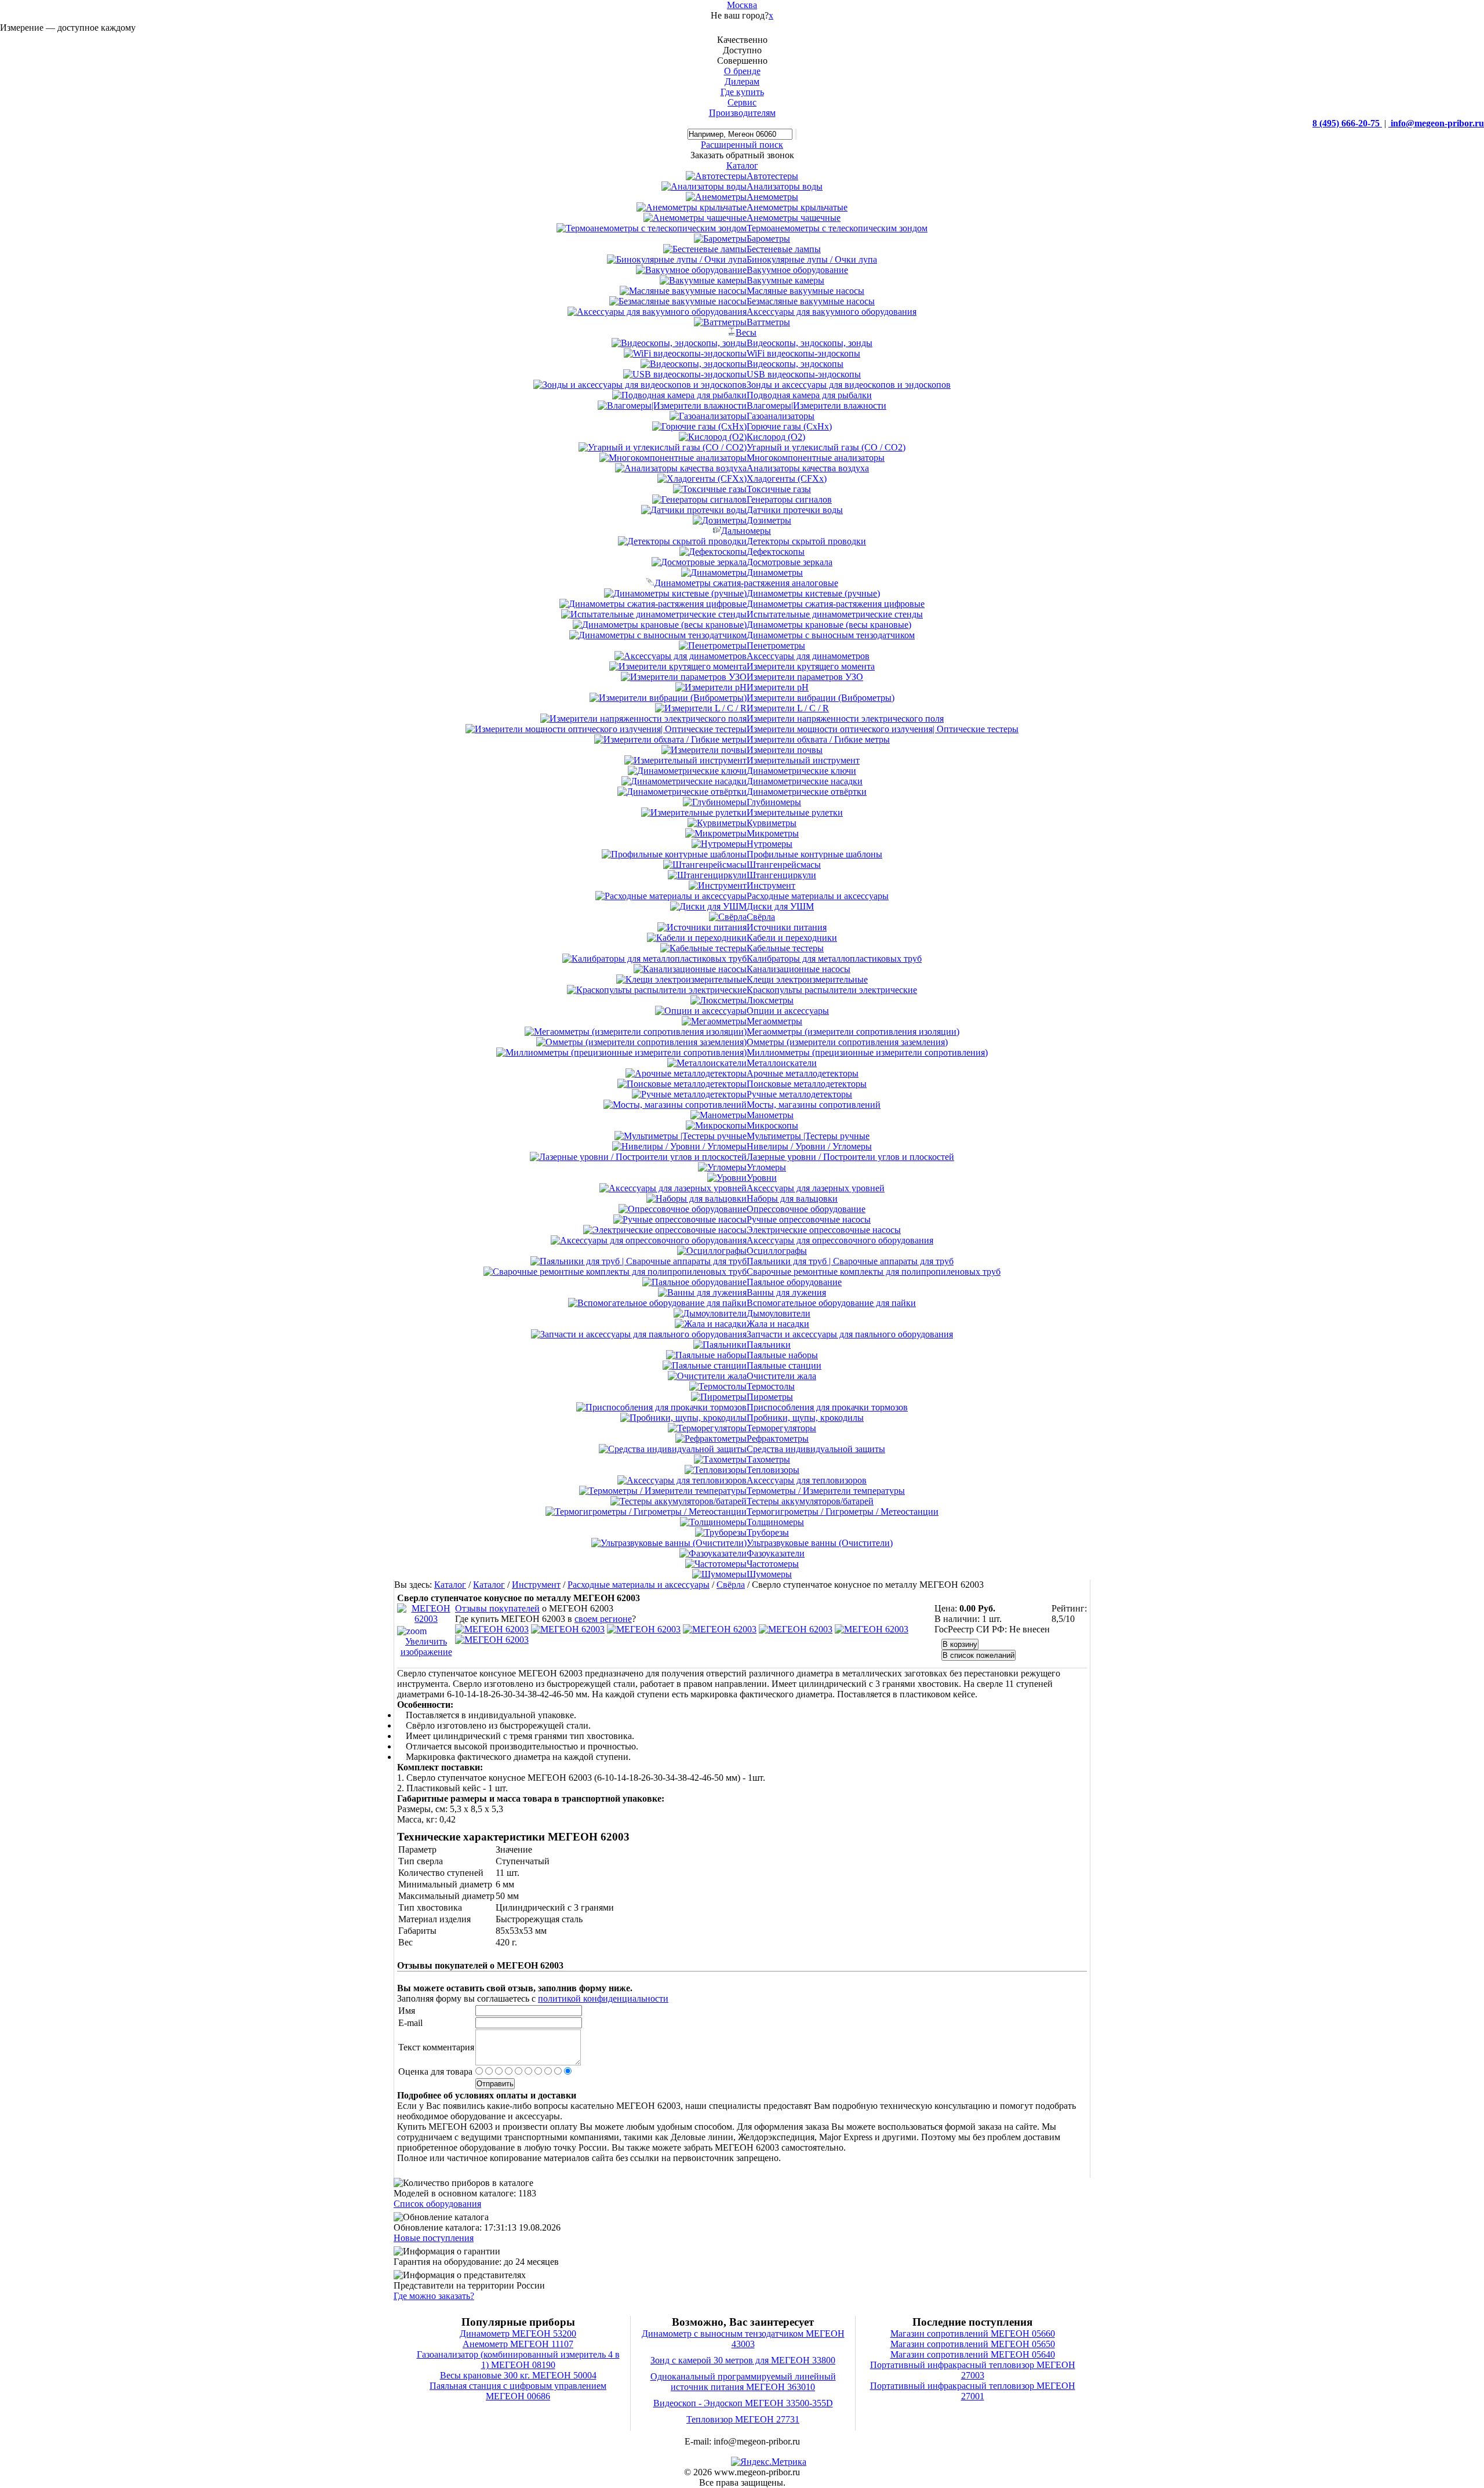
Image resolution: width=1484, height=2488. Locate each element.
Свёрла (731, 1585)
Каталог (450, 1585)
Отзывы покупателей (497, 1608)
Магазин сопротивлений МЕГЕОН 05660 (973, 2334)
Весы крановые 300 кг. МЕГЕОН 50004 (518, 2375)
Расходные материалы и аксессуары (639, 1585)
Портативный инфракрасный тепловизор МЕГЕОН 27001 (973, 2391)
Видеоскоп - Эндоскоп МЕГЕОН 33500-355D (743, 2403)
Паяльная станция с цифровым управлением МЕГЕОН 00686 (518, 2391)
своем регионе (603, 1619)
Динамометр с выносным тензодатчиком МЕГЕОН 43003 (743, 2339)
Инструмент (536, 1585)
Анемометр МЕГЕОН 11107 (518, 2344)
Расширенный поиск (742, 145)
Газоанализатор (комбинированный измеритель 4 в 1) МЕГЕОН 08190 (518, 2360)
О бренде (742, 71)
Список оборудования (437, 2204)
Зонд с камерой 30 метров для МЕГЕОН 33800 (743, 2360)
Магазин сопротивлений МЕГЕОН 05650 (973, 2344)
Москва (742, 5)
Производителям (742, 113)
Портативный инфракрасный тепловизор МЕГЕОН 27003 (973, 2370)
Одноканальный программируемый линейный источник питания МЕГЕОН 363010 (743, 2382)
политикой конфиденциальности (603, 1998)
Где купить (742, 92)
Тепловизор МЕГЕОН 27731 (743, 2419)
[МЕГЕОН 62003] (492, 1629)
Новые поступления (434, 2238)
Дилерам (742, 81)
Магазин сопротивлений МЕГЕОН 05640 (973, 2354)
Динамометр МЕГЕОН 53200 (518, 2334)
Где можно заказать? (434, 2296)
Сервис (742, 102)
